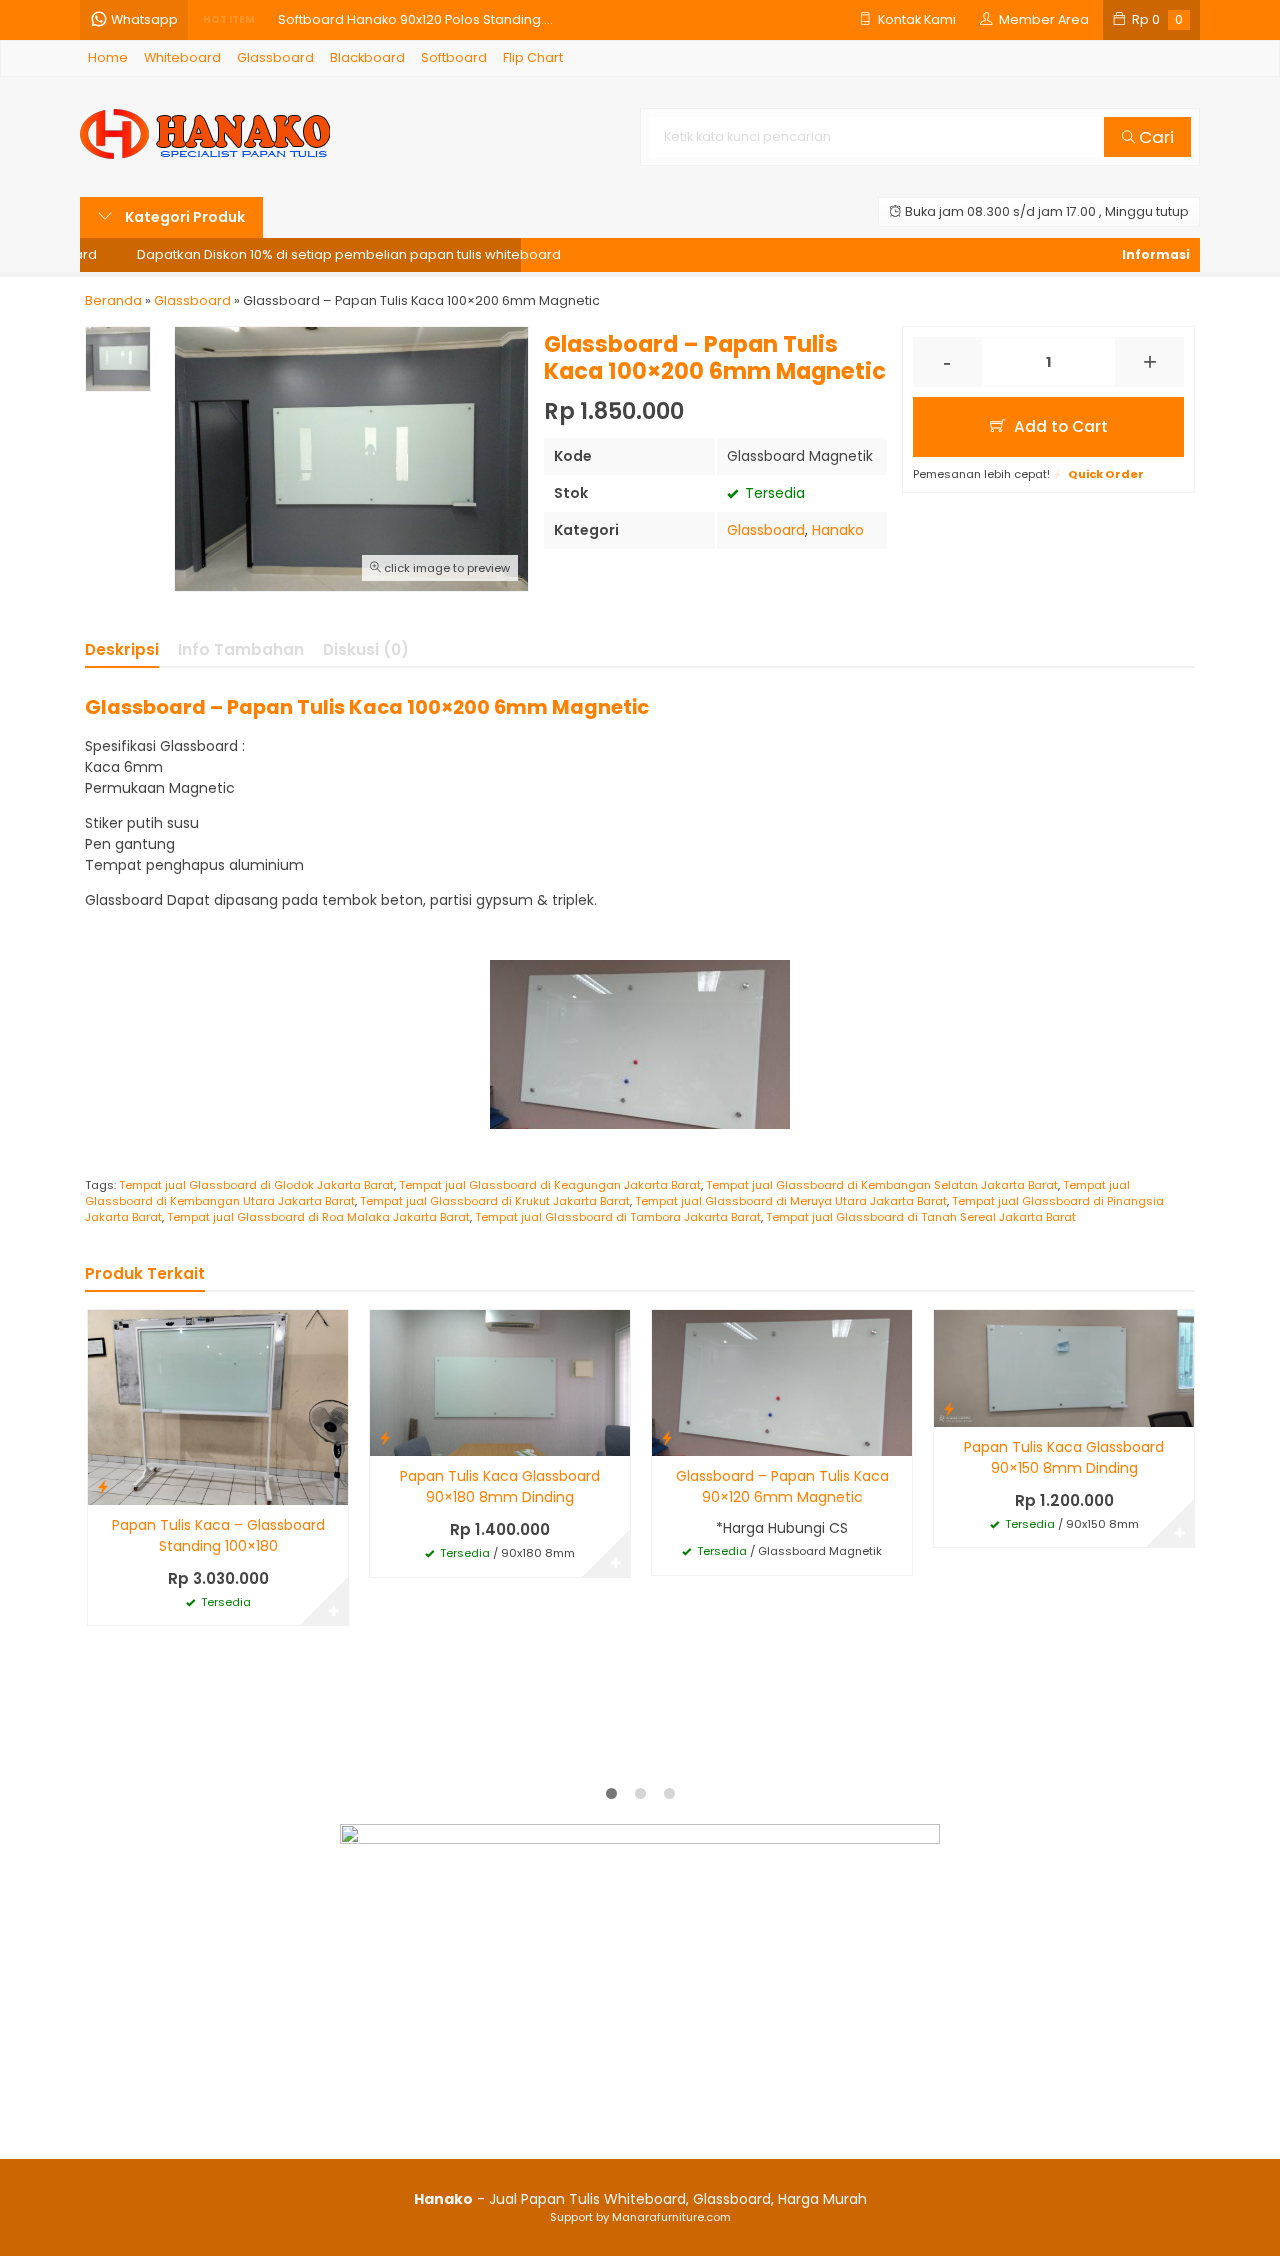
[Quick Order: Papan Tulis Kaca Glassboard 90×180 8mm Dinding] (385, 1437)
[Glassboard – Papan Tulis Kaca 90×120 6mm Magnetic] (782, 1382)
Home (108, 57)
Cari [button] (1154, 137)
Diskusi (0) (366, 649)
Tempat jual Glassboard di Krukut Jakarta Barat (495, 1201)
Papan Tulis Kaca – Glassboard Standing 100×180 (218, 1535)
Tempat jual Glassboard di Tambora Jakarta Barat (618, 1217)
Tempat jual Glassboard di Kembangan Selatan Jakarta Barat (882, 1185)
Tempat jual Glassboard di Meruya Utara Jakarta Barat (791, 1201)
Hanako (838, 530)
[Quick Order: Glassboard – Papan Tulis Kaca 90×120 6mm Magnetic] (667, 1437)
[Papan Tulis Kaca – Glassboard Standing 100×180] (218, 1406)
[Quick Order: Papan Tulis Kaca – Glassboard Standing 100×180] (103, 1486)
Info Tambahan (241, 649)
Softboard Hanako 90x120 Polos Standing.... (415, 19)
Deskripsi (122, 649)
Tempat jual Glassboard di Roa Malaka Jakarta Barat (318, 1217)
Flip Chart (533, 57)
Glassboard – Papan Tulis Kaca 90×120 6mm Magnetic (782, 1486)
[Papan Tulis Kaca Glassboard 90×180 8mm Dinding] (500, 1382)
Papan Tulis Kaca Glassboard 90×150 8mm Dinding (1064, 1457)
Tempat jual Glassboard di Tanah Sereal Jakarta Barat (921, 1217)
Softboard (454, 57)
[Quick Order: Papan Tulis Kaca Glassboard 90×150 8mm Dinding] (949, 1408)
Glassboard (275, 57)
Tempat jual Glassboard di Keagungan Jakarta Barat (550, 1185)
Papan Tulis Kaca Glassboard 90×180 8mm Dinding (500, 1486)
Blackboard (367, 57)
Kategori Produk (183, 217)
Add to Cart (1059, 426)
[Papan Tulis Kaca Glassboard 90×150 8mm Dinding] (1064, 1367)
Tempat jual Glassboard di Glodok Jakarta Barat (256, 1185)
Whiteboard (182, 57)
